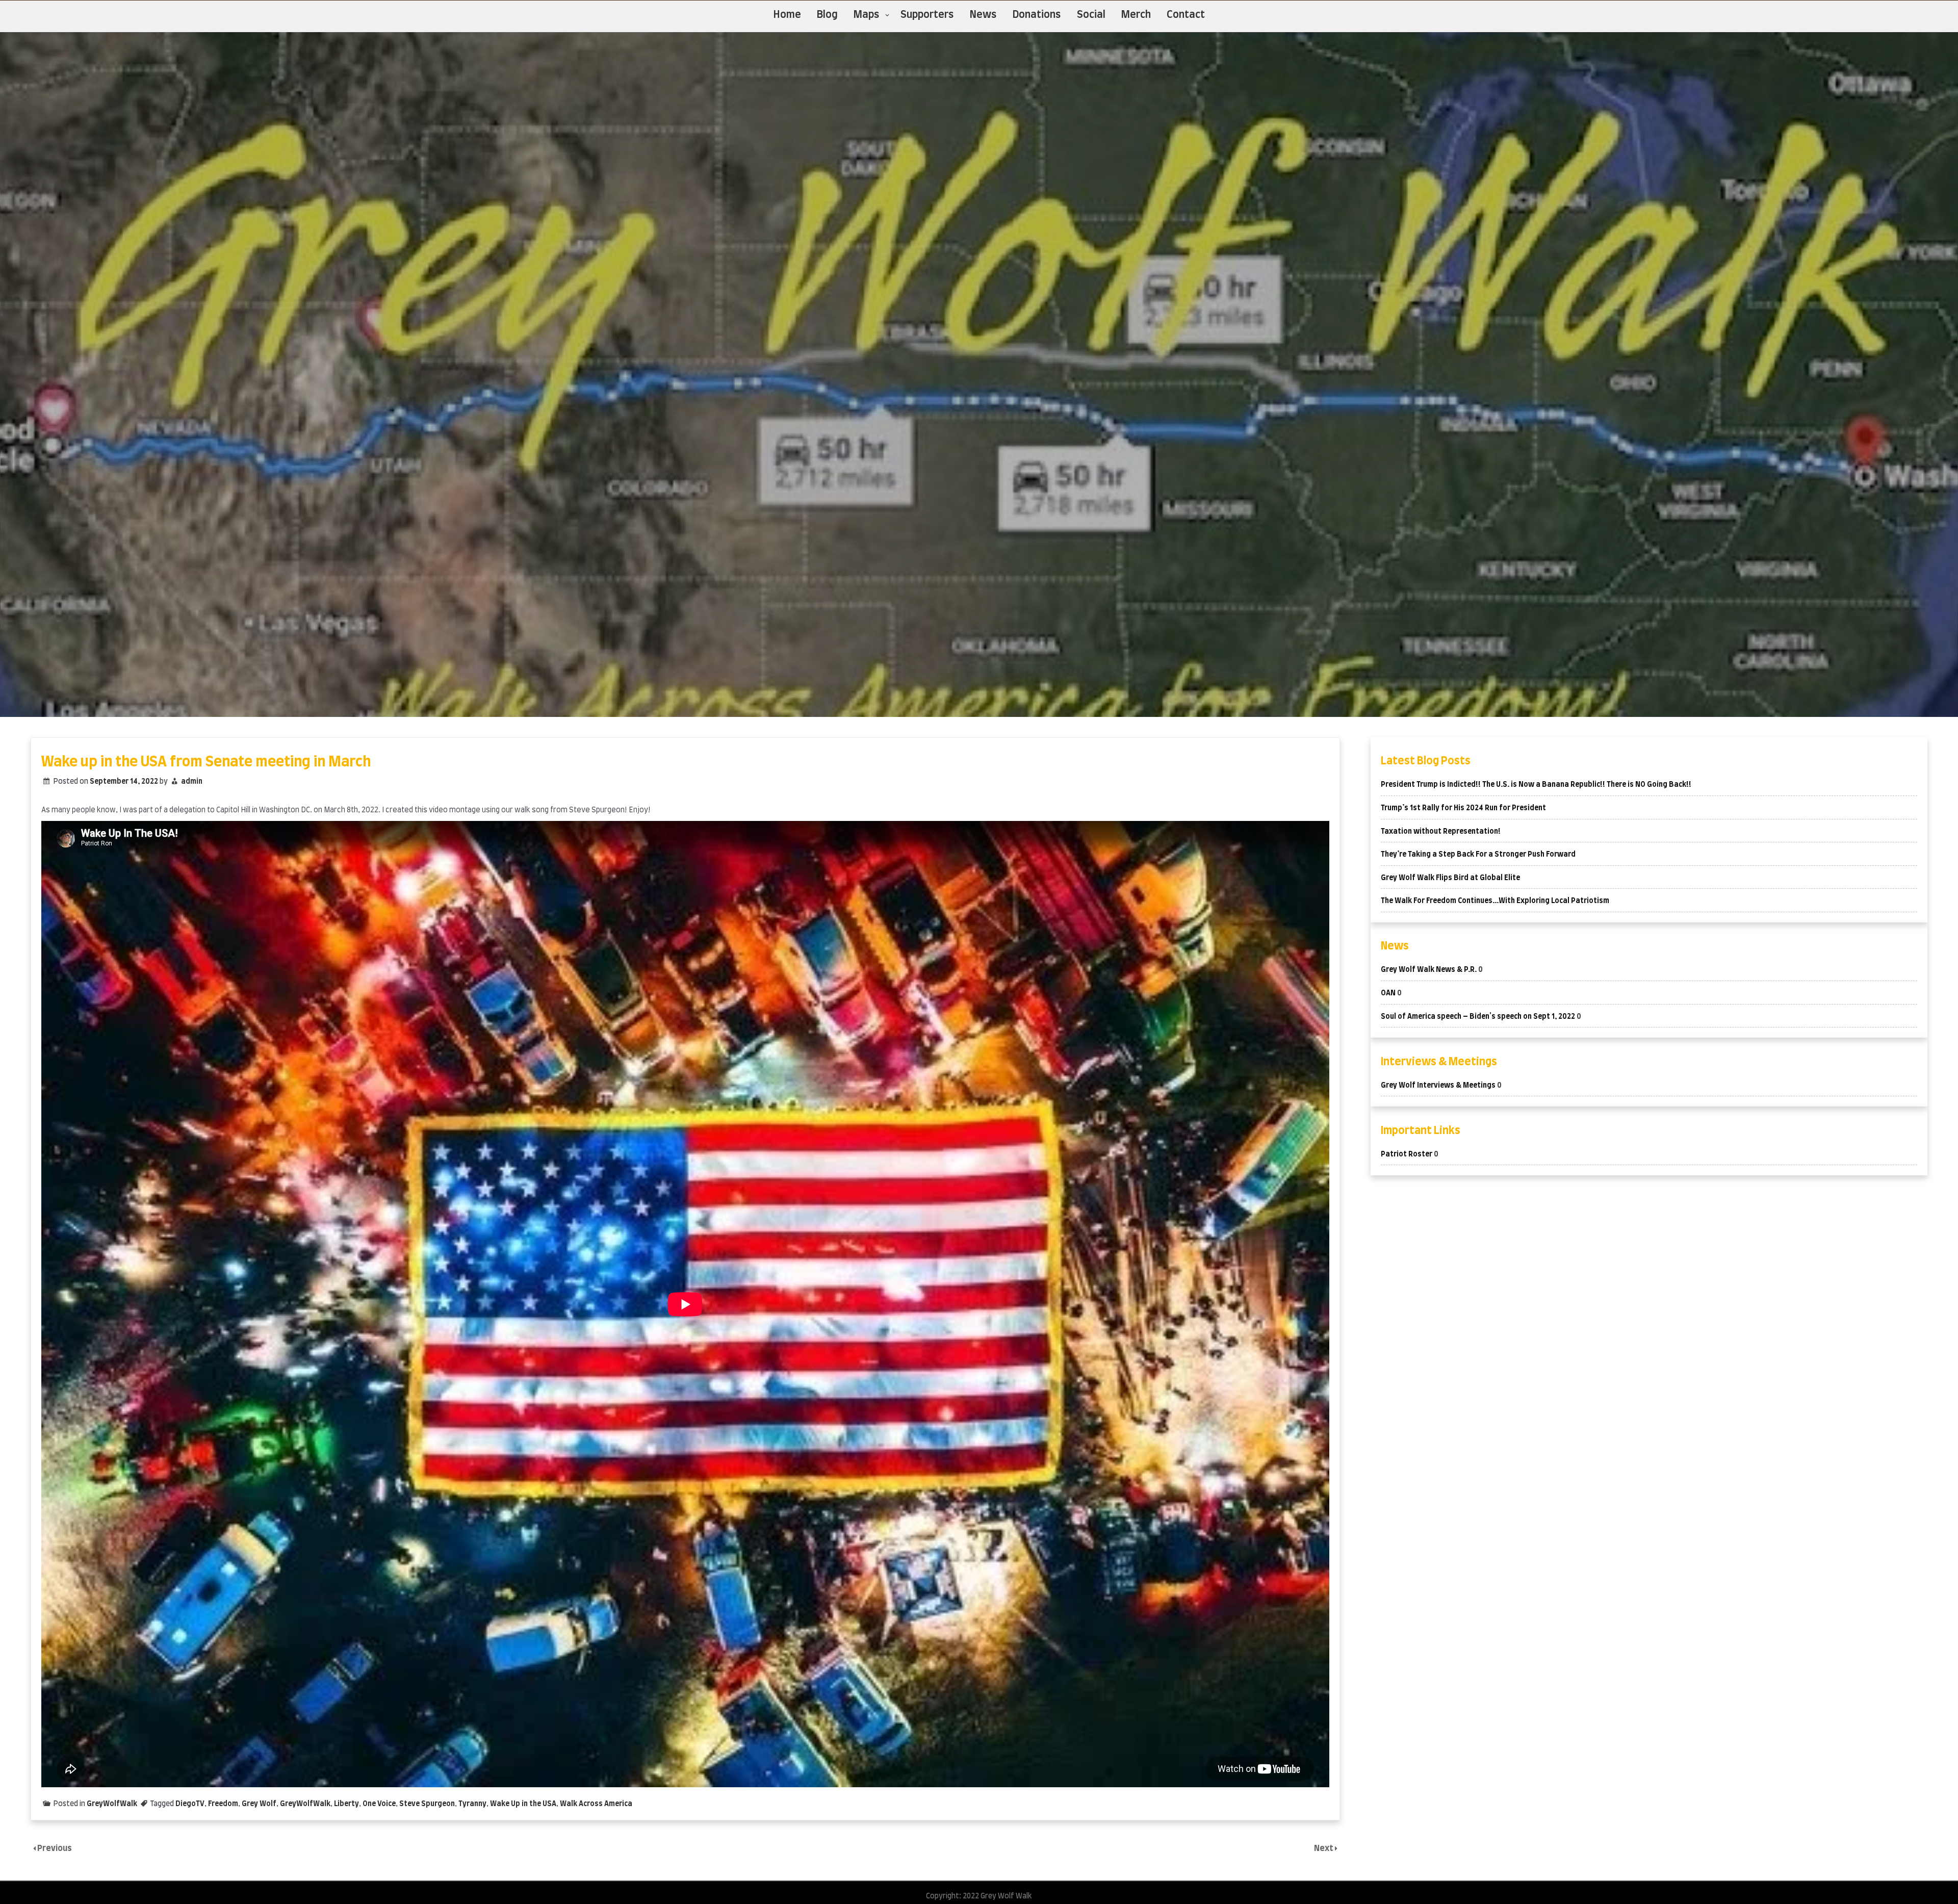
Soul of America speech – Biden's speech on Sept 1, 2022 (1478, 1017)
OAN (1388, 993)
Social (1091, 15)
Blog (827, 15)
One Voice (379, 1804)
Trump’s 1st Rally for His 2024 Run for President (1463, 808)
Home (787, 15)
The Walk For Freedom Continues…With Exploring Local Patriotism (1495, 901)
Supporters (927, 15)
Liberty (346, 1804)
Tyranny (472, 1804)
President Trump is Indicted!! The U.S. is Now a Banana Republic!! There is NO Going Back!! (1536, 785)
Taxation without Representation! (1441, 832)
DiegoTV (190, 1804)
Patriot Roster (1407, 1154)
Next (1324, 1848)
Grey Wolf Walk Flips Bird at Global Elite (1450, 878)
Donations (1037, 15)
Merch (1136, 15)
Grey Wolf (259, 1804)
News (983, 15)
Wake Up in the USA (523, 1804)
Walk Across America (596, 1804)
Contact (1186, 15)
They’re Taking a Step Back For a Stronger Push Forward (1478, 855)
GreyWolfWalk (112, 1804)
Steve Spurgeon (427, 1804)
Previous (55, 1848)
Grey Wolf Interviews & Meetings (1438, 1086)
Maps (867, 15)
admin (192, 782)
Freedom (223, 1804)
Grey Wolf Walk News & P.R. (1429, 970)
